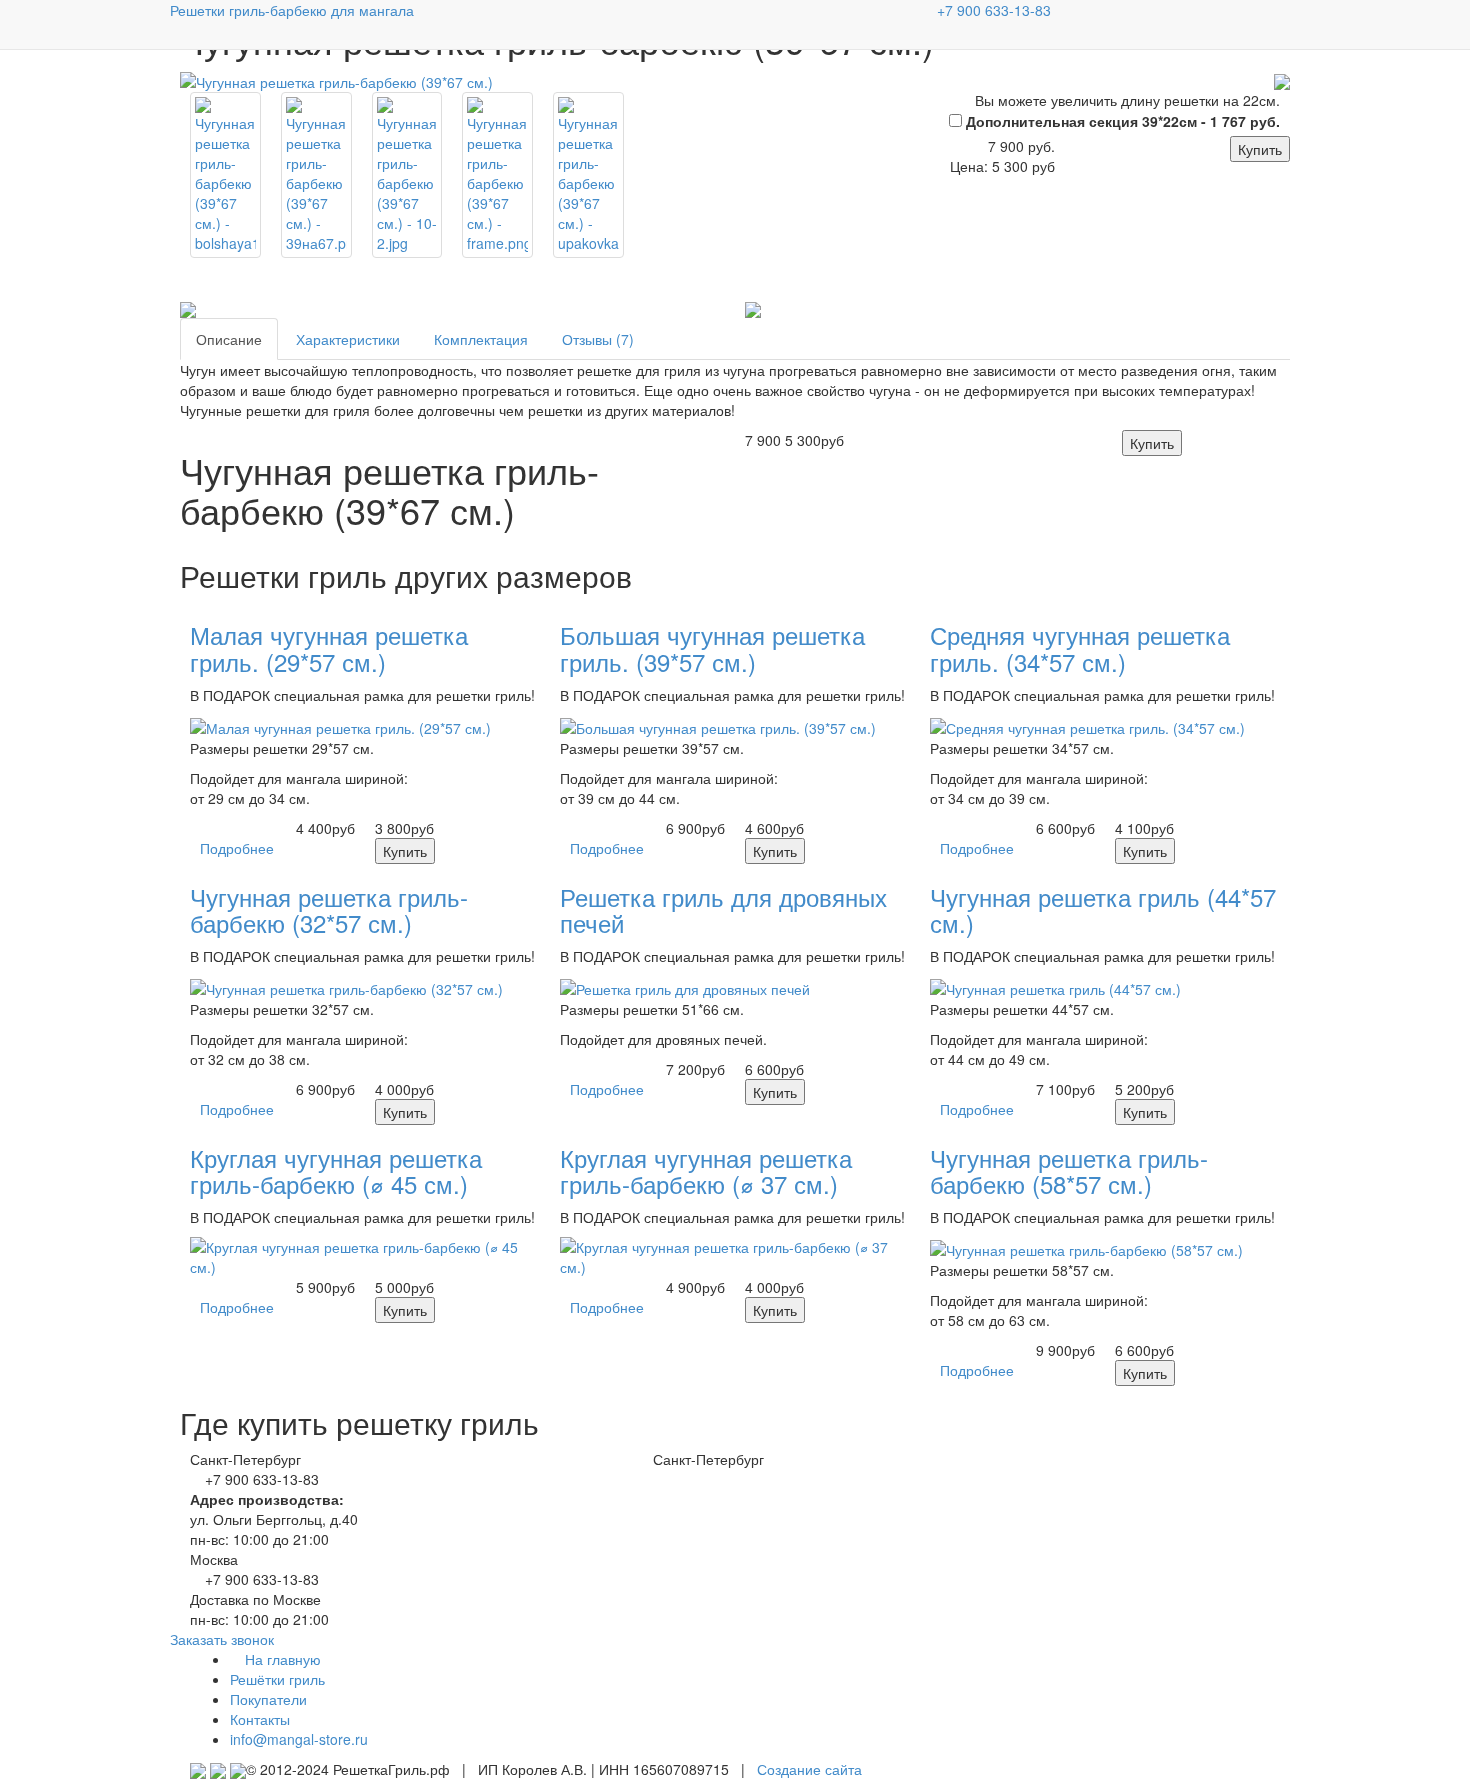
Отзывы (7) (598, 339)
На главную (281, 1659)
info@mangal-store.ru (299, 1739)
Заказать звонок (222, 1639)
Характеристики (348, 339)
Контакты (260, 1719)
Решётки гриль (277, 1679)
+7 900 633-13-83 (994, 10)
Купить (1260, 149)
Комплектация (481, 339)
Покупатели (268, 1699)
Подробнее (237, 848)
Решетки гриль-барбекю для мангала (292, 10)
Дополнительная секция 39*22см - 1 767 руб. (1121, 121)
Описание (229, 339)
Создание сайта (809, 1769)
